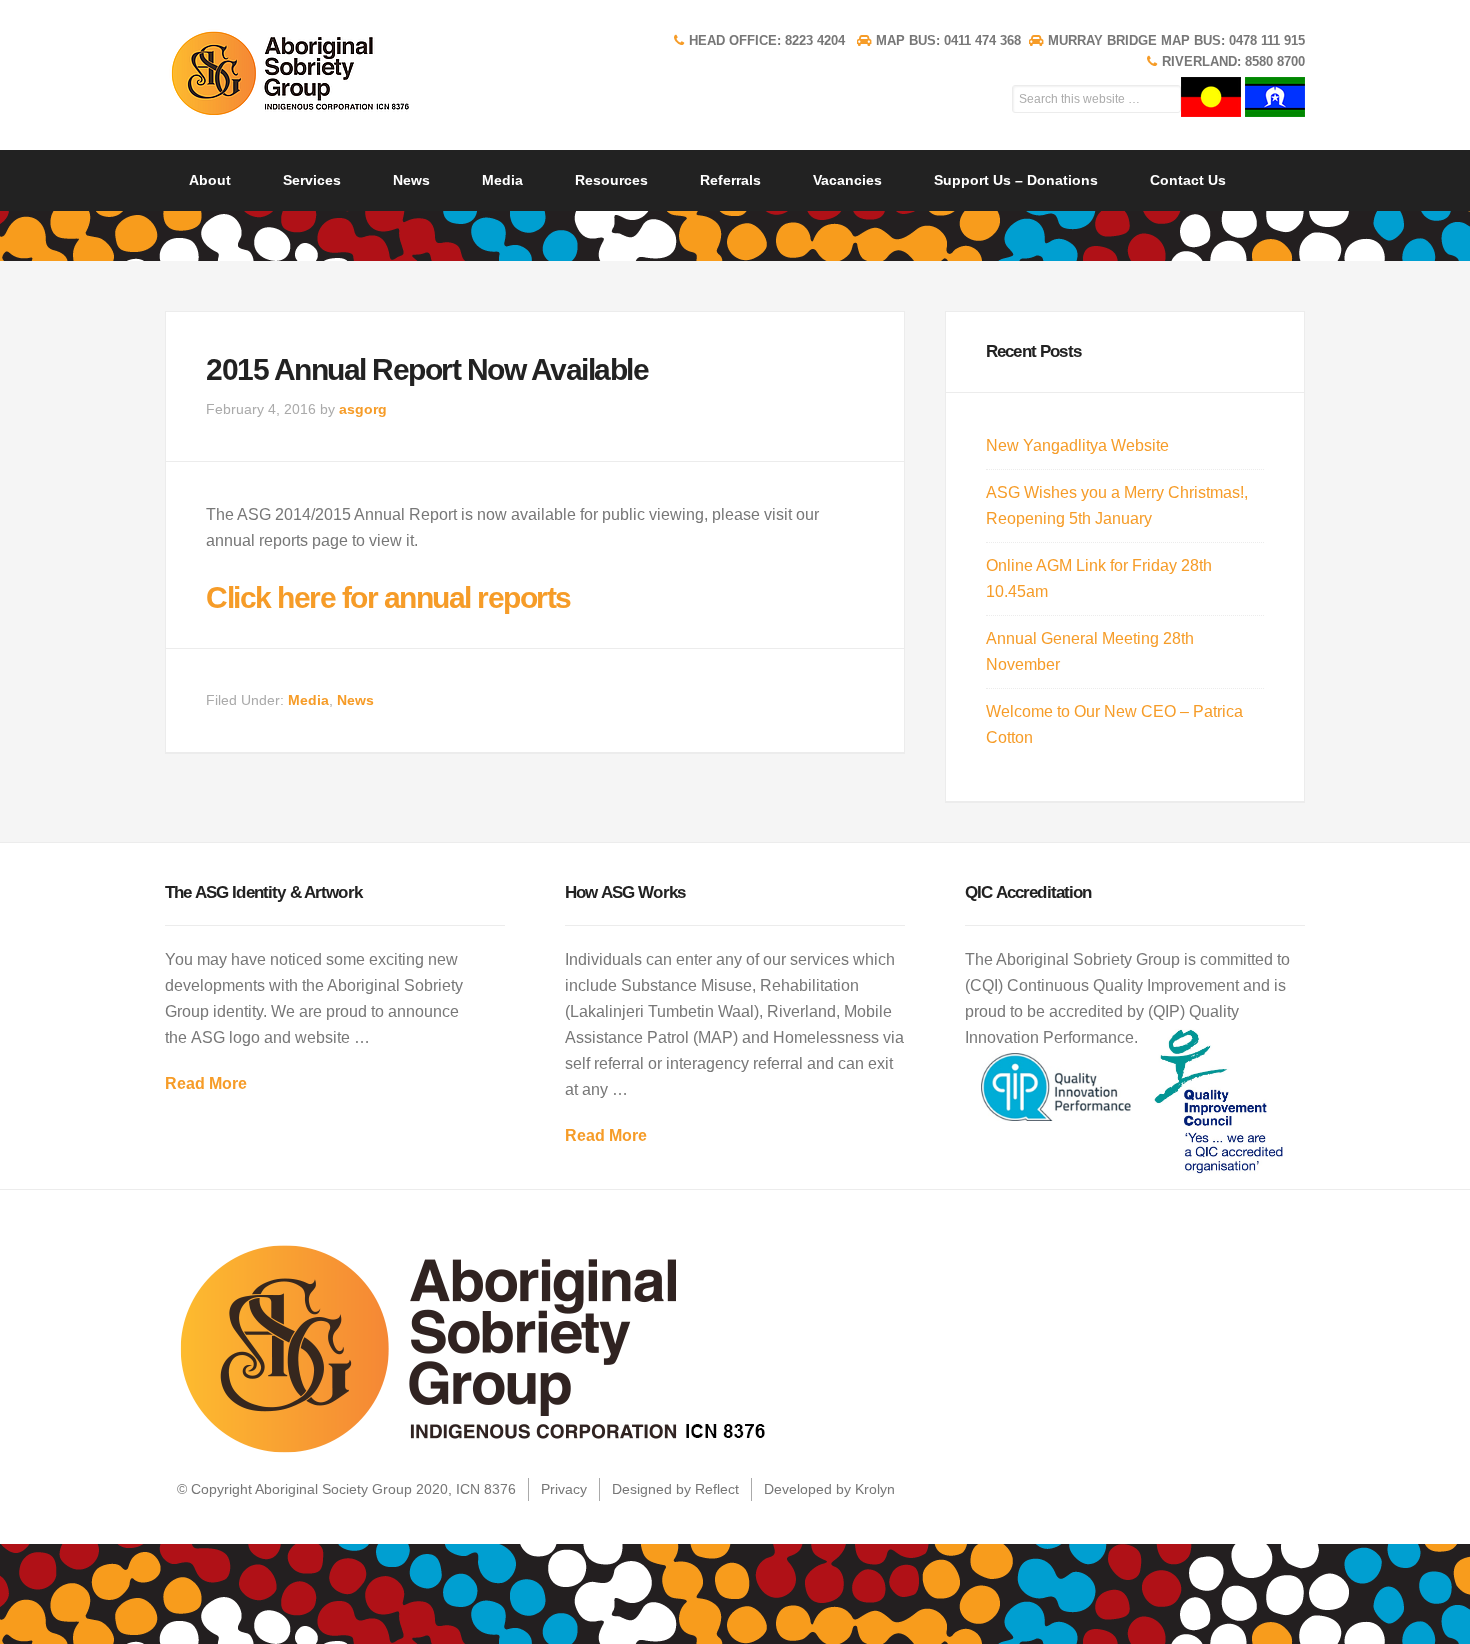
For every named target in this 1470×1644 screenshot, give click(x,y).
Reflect (717, 1489)
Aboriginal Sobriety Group (325, 73)
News (355, 700)
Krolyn (875, 1489)
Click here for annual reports (388, 597)
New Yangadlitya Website (1077, 445)
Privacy (564, 1489)
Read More (206, 1083)
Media (308, 700)
